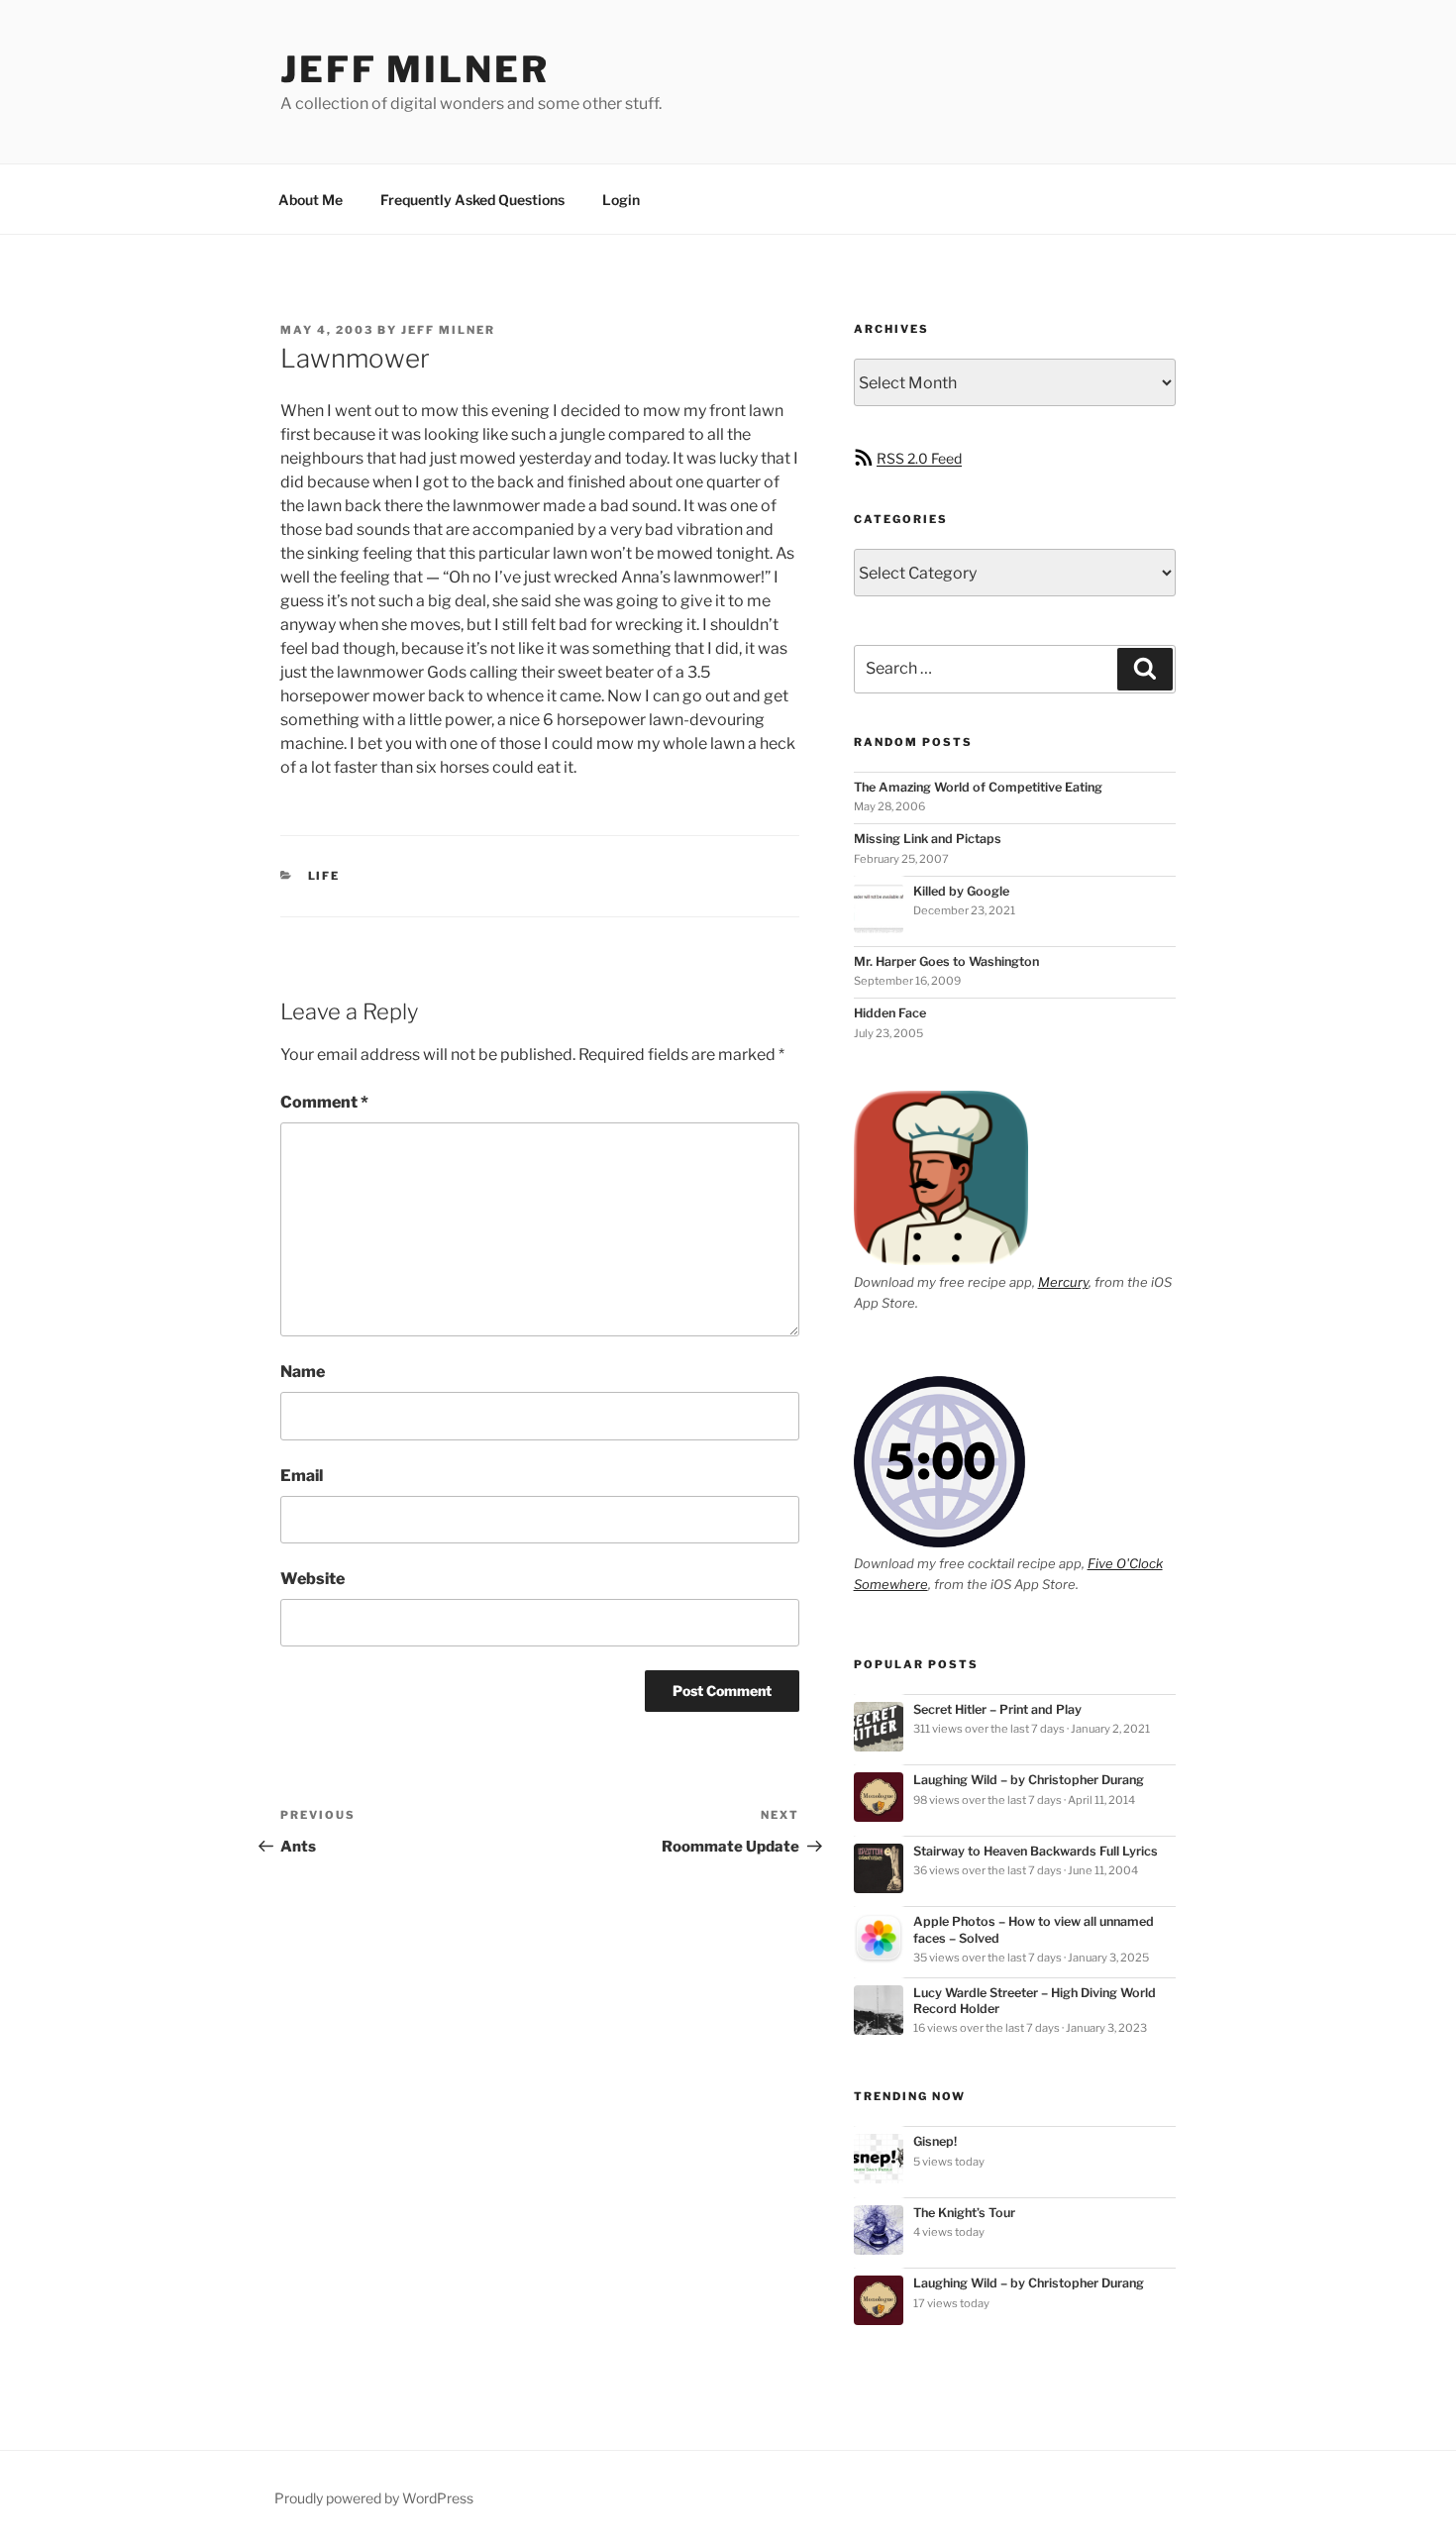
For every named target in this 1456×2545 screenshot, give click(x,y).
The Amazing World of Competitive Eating (978, 787)
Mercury (1063, 1282)
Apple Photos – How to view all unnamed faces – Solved (1034, 1929)
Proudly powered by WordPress (374, 2498)
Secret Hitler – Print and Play (997, 1709)
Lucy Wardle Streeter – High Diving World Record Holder (1035, 2001)
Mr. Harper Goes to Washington (946, 961)
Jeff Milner (415, 69)
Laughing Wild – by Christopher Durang (1029, 1780)
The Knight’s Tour (964, 2213)
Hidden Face (890, 1013)
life (324, 876)
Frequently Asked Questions (472, 200)
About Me (311, 200)
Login (621, 200)
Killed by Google (961, 891)
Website (312, 1579)
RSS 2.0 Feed (919, 458)
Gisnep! (935, 2141)
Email (302, 1476)
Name (303, 1372)
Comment (324, 1102)
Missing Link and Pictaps (928, 839)
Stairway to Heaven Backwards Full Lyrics (1036, 1851)
